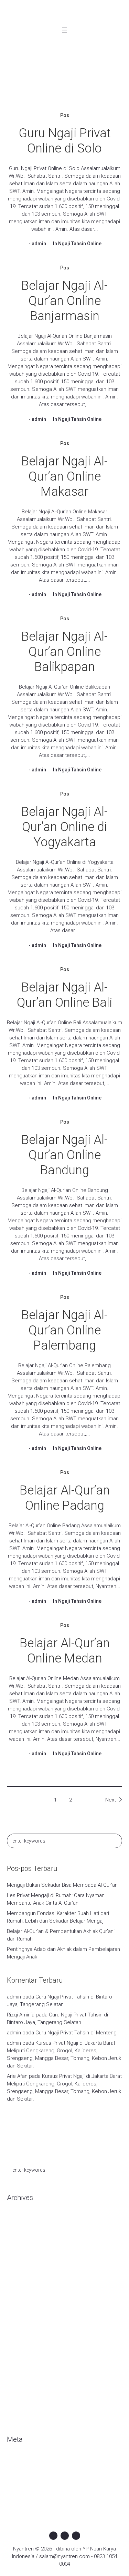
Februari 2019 (23, 2354)
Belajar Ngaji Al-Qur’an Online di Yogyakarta (64, 827)
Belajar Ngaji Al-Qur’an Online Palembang (64, 1330)
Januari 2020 (21, 2281)
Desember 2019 (25, 2292)
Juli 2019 (17, 2343)
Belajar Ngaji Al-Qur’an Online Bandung (64, 1155)
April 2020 (18, 2261)
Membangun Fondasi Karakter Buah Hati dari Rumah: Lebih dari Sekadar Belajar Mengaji (58, 1917)
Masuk (14, 2461)
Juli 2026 (17, 2230)
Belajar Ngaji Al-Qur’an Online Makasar (64, 476)
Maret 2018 (20, 2416)
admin (39, 244)
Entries (20, 2471)
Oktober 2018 (22, 2385)
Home (45, 87)
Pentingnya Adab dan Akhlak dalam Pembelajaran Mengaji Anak (63, 1953)
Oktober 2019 (22, 2312)
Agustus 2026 (23, 2219)
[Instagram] (65, 2536)
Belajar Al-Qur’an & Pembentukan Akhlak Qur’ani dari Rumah (61, 1935)
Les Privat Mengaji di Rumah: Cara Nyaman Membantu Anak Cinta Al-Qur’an (56, 1899)
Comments (25, 2482)
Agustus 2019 (23, 2333)
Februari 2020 (23, 2271)
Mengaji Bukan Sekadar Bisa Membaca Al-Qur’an (62, 1885)
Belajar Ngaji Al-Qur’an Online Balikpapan (64, 652)
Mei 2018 (17, 2406)
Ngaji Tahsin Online (80, 244)
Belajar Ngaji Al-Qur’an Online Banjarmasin (64, 301)
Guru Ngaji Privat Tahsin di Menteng (76, 2033)
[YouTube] (76, 2536)
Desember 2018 (25, 2375)
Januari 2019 (21, 2364)
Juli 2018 (17, 2395)
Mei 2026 (17, 2240)
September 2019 (26, 2323)
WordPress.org (24, 2492)
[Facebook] (53, 2536)
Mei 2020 (17, 2250)
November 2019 (25, 2302)
